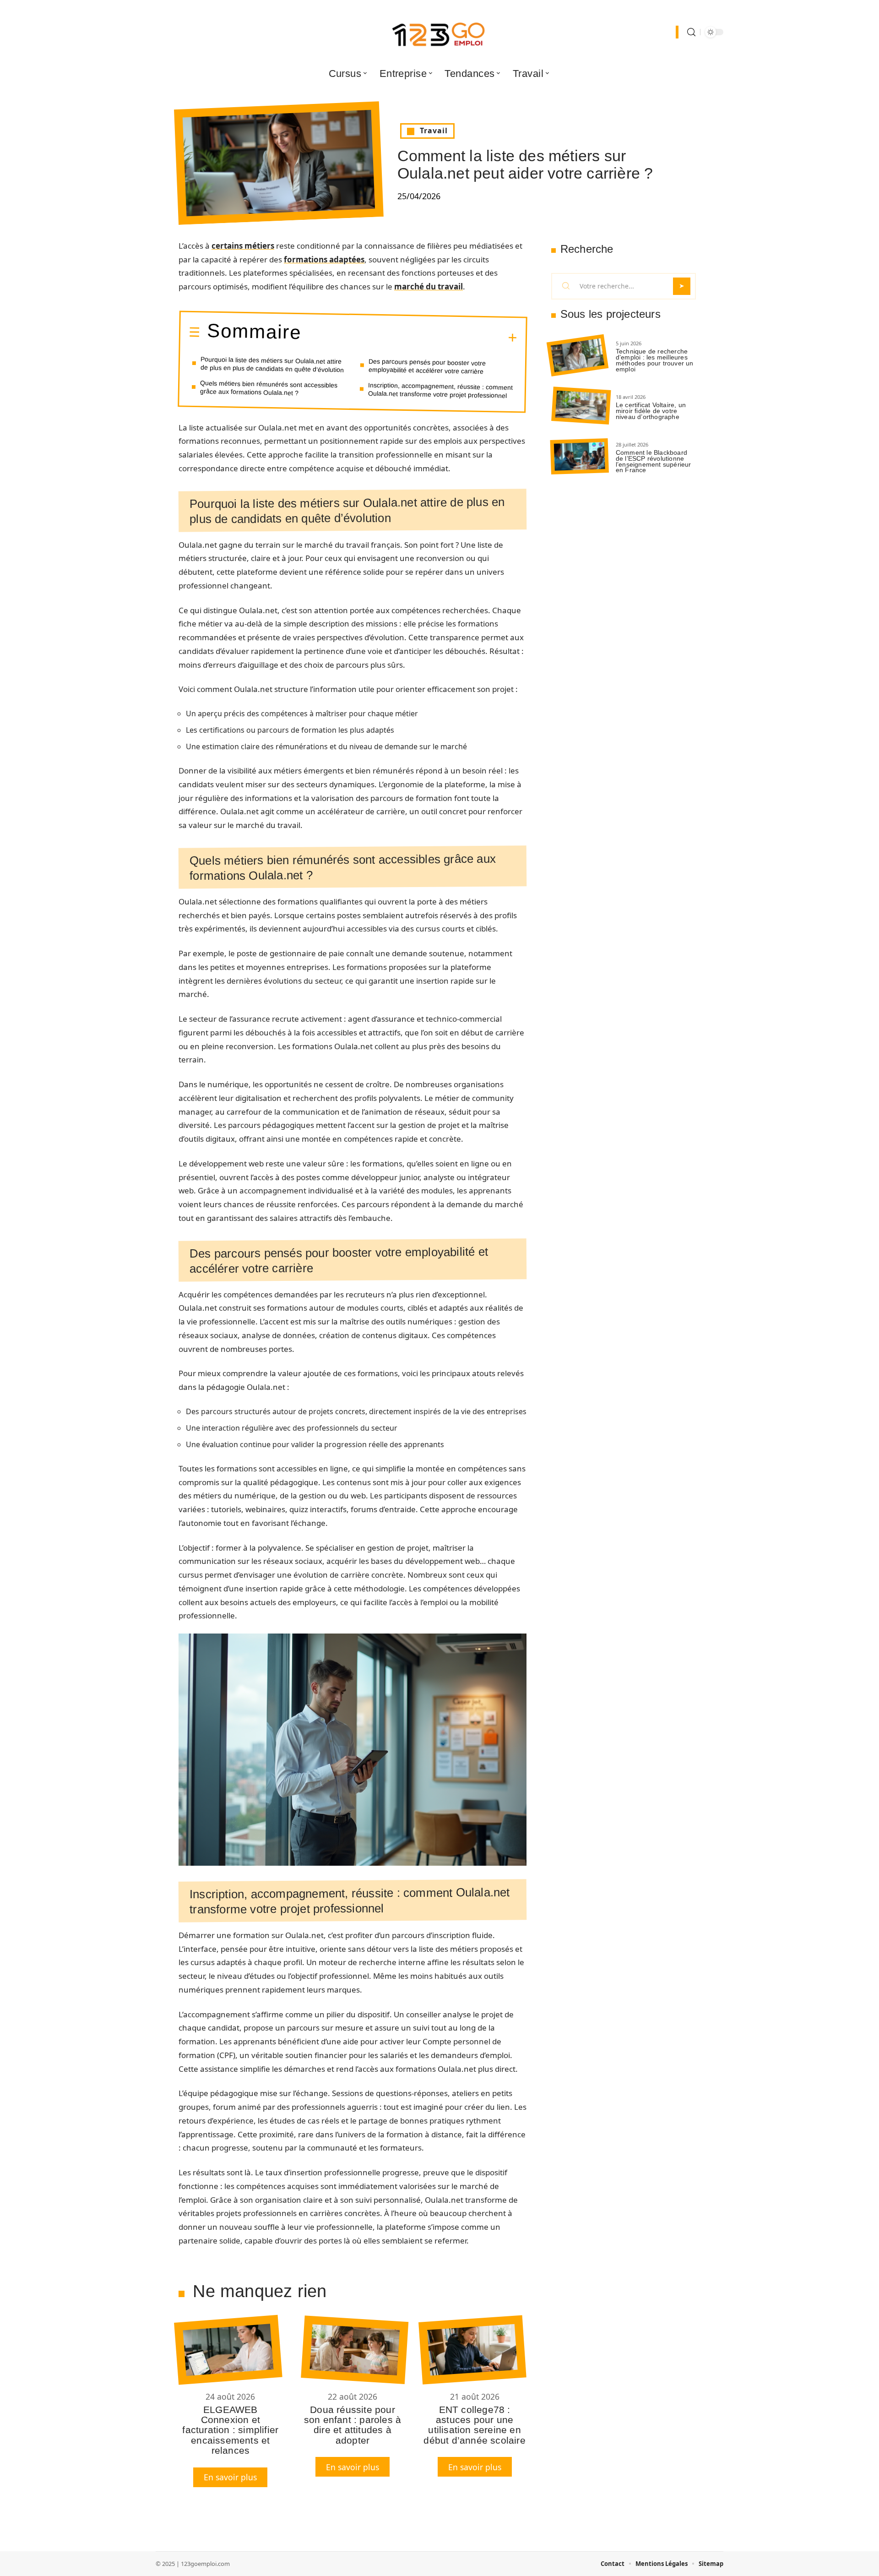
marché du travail (429, 286)
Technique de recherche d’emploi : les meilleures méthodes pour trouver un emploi (655, 360)
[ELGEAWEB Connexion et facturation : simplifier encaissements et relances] (228, 2350)
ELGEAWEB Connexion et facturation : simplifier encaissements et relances (230, 2430)
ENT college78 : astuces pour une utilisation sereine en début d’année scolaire (474, 2425)
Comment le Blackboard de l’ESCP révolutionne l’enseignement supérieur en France (654, 461)
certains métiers (243, 246)
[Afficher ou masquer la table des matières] (409, 337)
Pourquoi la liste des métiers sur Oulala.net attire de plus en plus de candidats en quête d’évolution (272, 364)
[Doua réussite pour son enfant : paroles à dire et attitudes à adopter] (355, 2350)
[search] (691, 32)
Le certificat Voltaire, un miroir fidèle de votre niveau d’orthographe (651, 411)
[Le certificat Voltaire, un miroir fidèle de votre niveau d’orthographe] (581, 406)
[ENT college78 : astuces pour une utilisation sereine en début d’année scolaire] (472, 2350)
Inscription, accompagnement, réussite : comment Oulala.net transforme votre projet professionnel (441, 390)
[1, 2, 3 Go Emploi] (439, 32)
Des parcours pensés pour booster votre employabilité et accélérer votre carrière (427, 366)
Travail (434, 131)
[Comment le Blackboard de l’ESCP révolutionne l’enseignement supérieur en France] (580, 456)
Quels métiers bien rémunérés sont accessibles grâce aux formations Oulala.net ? (269, 388)
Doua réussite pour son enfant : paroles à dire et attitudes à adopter (353, 2425)
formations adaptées (324, 259)
